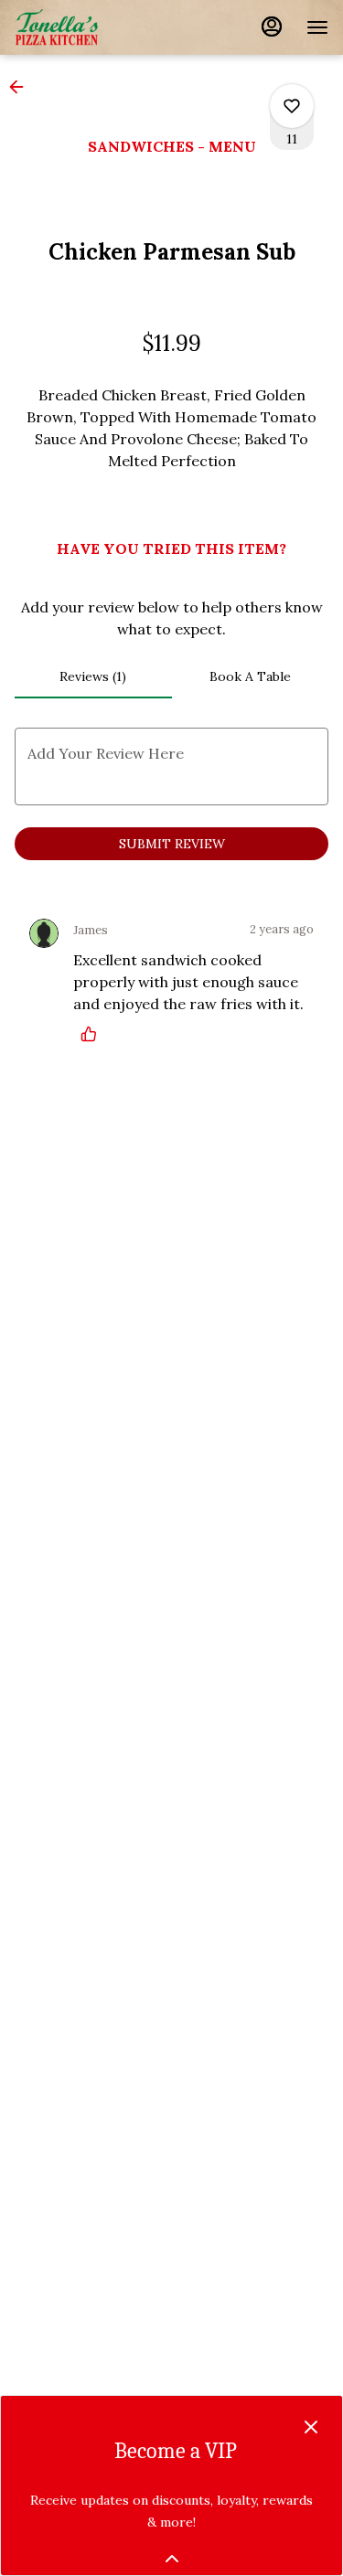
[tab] (93, 676)
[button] (22, 87)
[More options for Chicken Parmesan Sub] (292, 106)
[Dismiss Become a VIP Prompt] (311, 2427)
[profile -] (272, 27)
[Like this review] (93, 1034)
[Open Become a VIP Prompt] (172, 2559)
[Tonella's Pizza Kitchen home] (97, 27)
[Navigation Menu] (317, 27)
